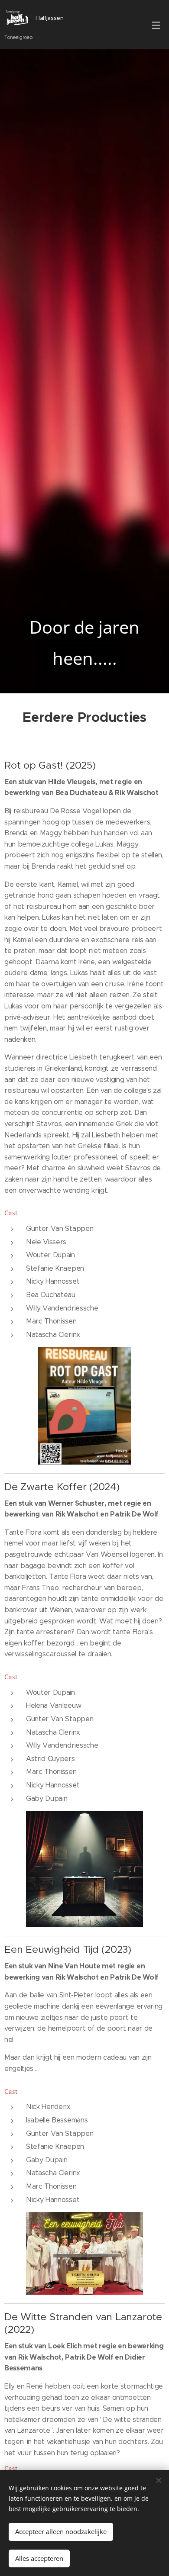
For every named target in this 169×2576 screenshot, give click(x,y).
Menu (156, 25)
